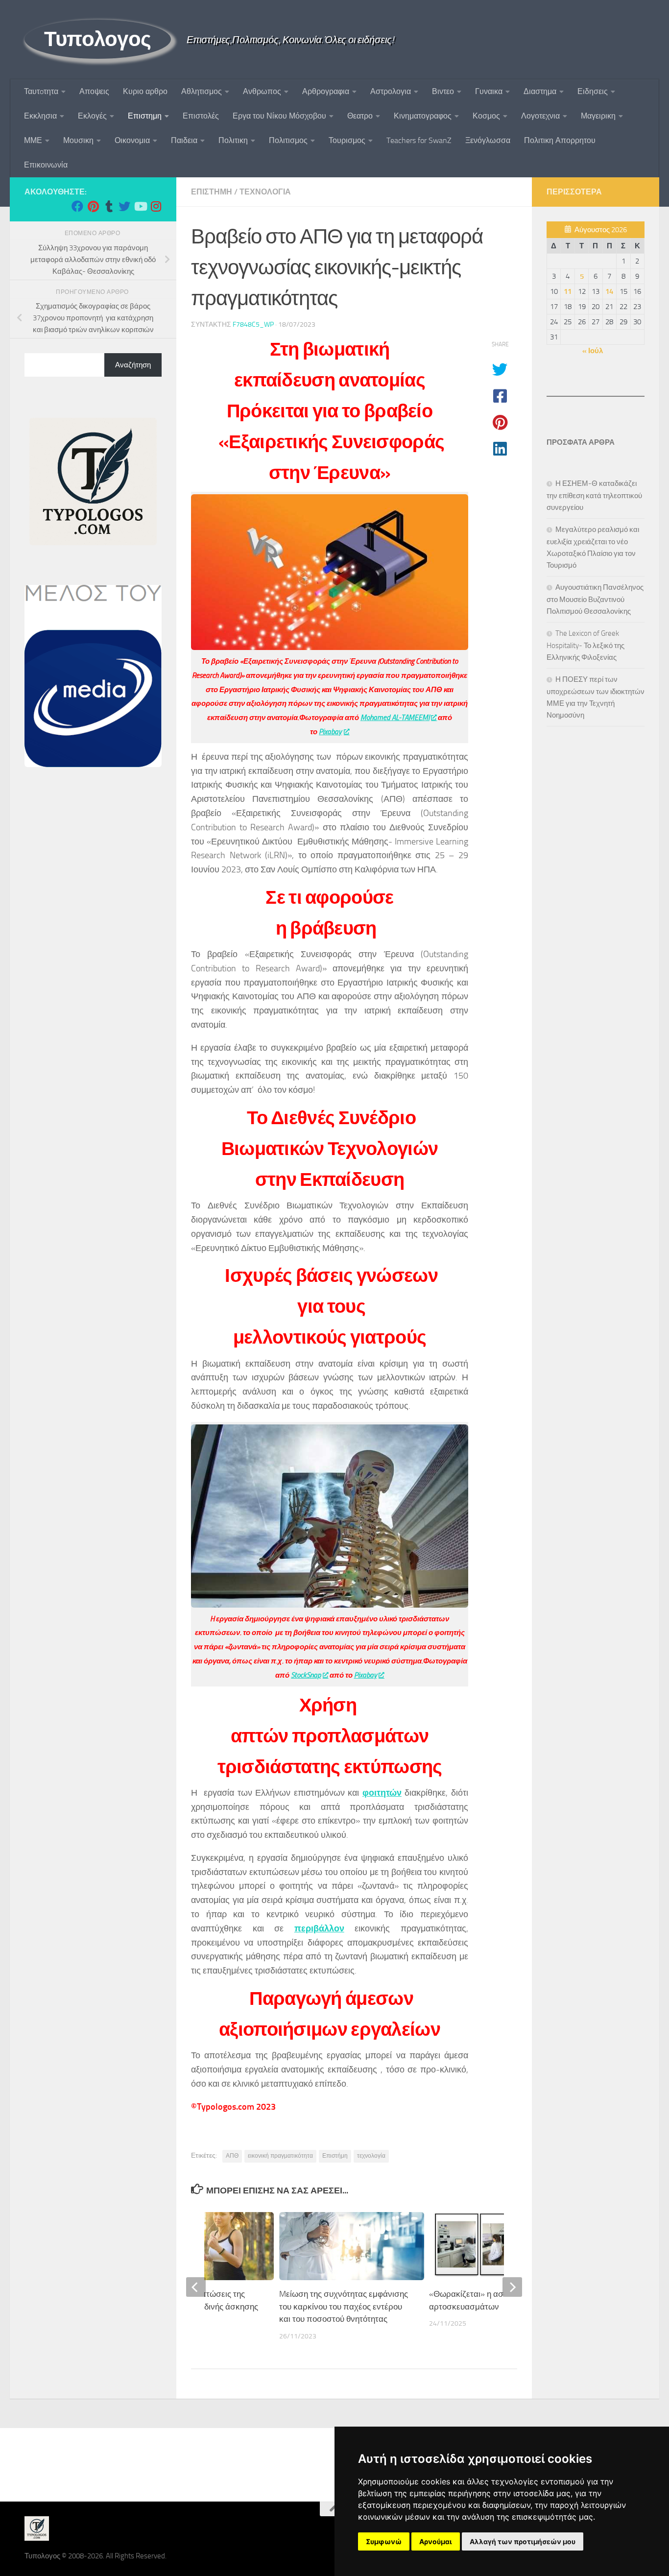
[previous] (196, 2287)
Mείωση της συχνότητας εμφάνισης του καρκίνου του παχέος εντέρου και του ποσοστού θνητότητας (344, 2306)
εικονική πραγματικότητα (280, 2156)
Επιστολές (201, 116)
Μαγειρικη (598, 116)
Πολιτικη (233, 140)
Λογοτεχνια (540, 116)
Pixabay (330, 732)
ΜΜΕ (33, 140)
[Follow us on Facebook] (77, 206)
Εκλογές (92, 116)
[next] (512, 2287)
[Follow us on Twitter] (124, 206)
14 (609, 291)
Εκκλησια (40, 116)
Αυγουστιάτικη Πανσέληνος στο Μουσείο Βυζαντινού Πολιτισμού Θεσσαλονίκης (595, 599)
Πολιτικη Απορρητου (560, 140)
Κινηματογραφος (423, 116)
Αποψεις (94, 91)
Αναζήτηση (133, 365)
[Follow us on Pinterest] (93, 206)
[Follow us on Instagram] (156, 206)
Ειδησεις (593, 91)
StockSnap (306, 1675)
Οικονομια (132, 140)
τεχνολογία (371, 2156)
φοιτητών (382, 1793)
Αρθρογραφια (326, 91)
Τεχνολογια (265, 192)
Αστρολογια (391, 91)
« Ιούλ (593, 351)
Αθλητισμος (202, 91)
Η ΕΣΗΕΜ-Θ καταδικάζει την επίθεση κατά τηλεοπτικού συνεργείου (594, 495)
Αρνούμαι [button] (436, 2541)
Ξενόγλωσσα (488, 140)
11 (568, 291)
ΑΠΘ (232, 2156)
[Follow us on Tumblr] (109, 206)
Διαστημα (540, 91)
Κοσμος (486, 116)
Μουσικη (78, 140)
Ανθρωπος (262, 91)
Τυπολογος (98, 39)
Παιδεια (184, 140)
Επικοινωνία (46, 165)
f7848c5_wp (253, 325)
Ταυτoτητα (41, 91)
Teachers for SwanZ (419, 140)
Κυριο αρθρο (145, 91)
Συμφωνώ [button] (384, 2541)
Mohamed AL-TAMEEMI (395, 718)
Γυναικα (489, 91)
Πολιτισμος (288, 140)
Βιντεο (443, 91)
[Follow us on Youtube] (140, 206)
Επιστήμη (335, 2156)
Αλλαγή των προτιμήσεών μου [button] (523, 2541)
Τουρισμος (347, 140)
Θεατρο (360, 116)
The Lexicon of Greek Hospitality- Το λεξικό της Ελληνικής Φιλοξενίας (585, 645)
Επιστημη (145, 116)
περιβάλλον (319, 1928)
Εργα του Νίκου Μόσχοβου (279, 116)
